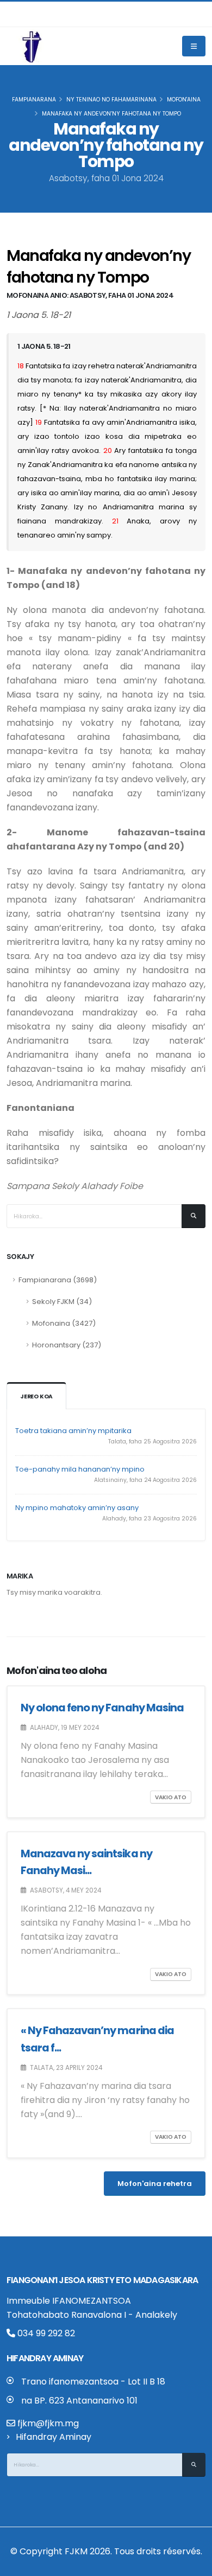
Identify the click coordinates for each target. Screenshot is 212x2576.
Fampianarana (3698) (58, 1280)
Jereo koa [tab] (36, 1396)
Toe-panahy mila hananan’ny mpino (80, 1469)
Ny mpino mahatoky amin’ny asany (77, 1508)
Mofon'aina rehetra (155, 2184)
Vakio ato (171, 1797)
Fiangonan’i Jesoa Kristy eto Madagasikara (102, 2280)
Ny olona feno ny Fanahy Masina (102, 1708)
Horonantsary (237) (67, 1345)
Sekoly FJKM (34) (62, 1302)
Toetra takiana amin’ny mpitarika (73, 1431)
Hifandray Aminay (54, 2437)
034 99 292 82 (45, 2333)
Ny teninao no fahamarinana (111, 100)
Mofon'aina (184, 100)
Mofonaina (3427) (64, 1323)
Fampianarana (34, 100)
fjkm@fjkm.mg (48, 2423)
